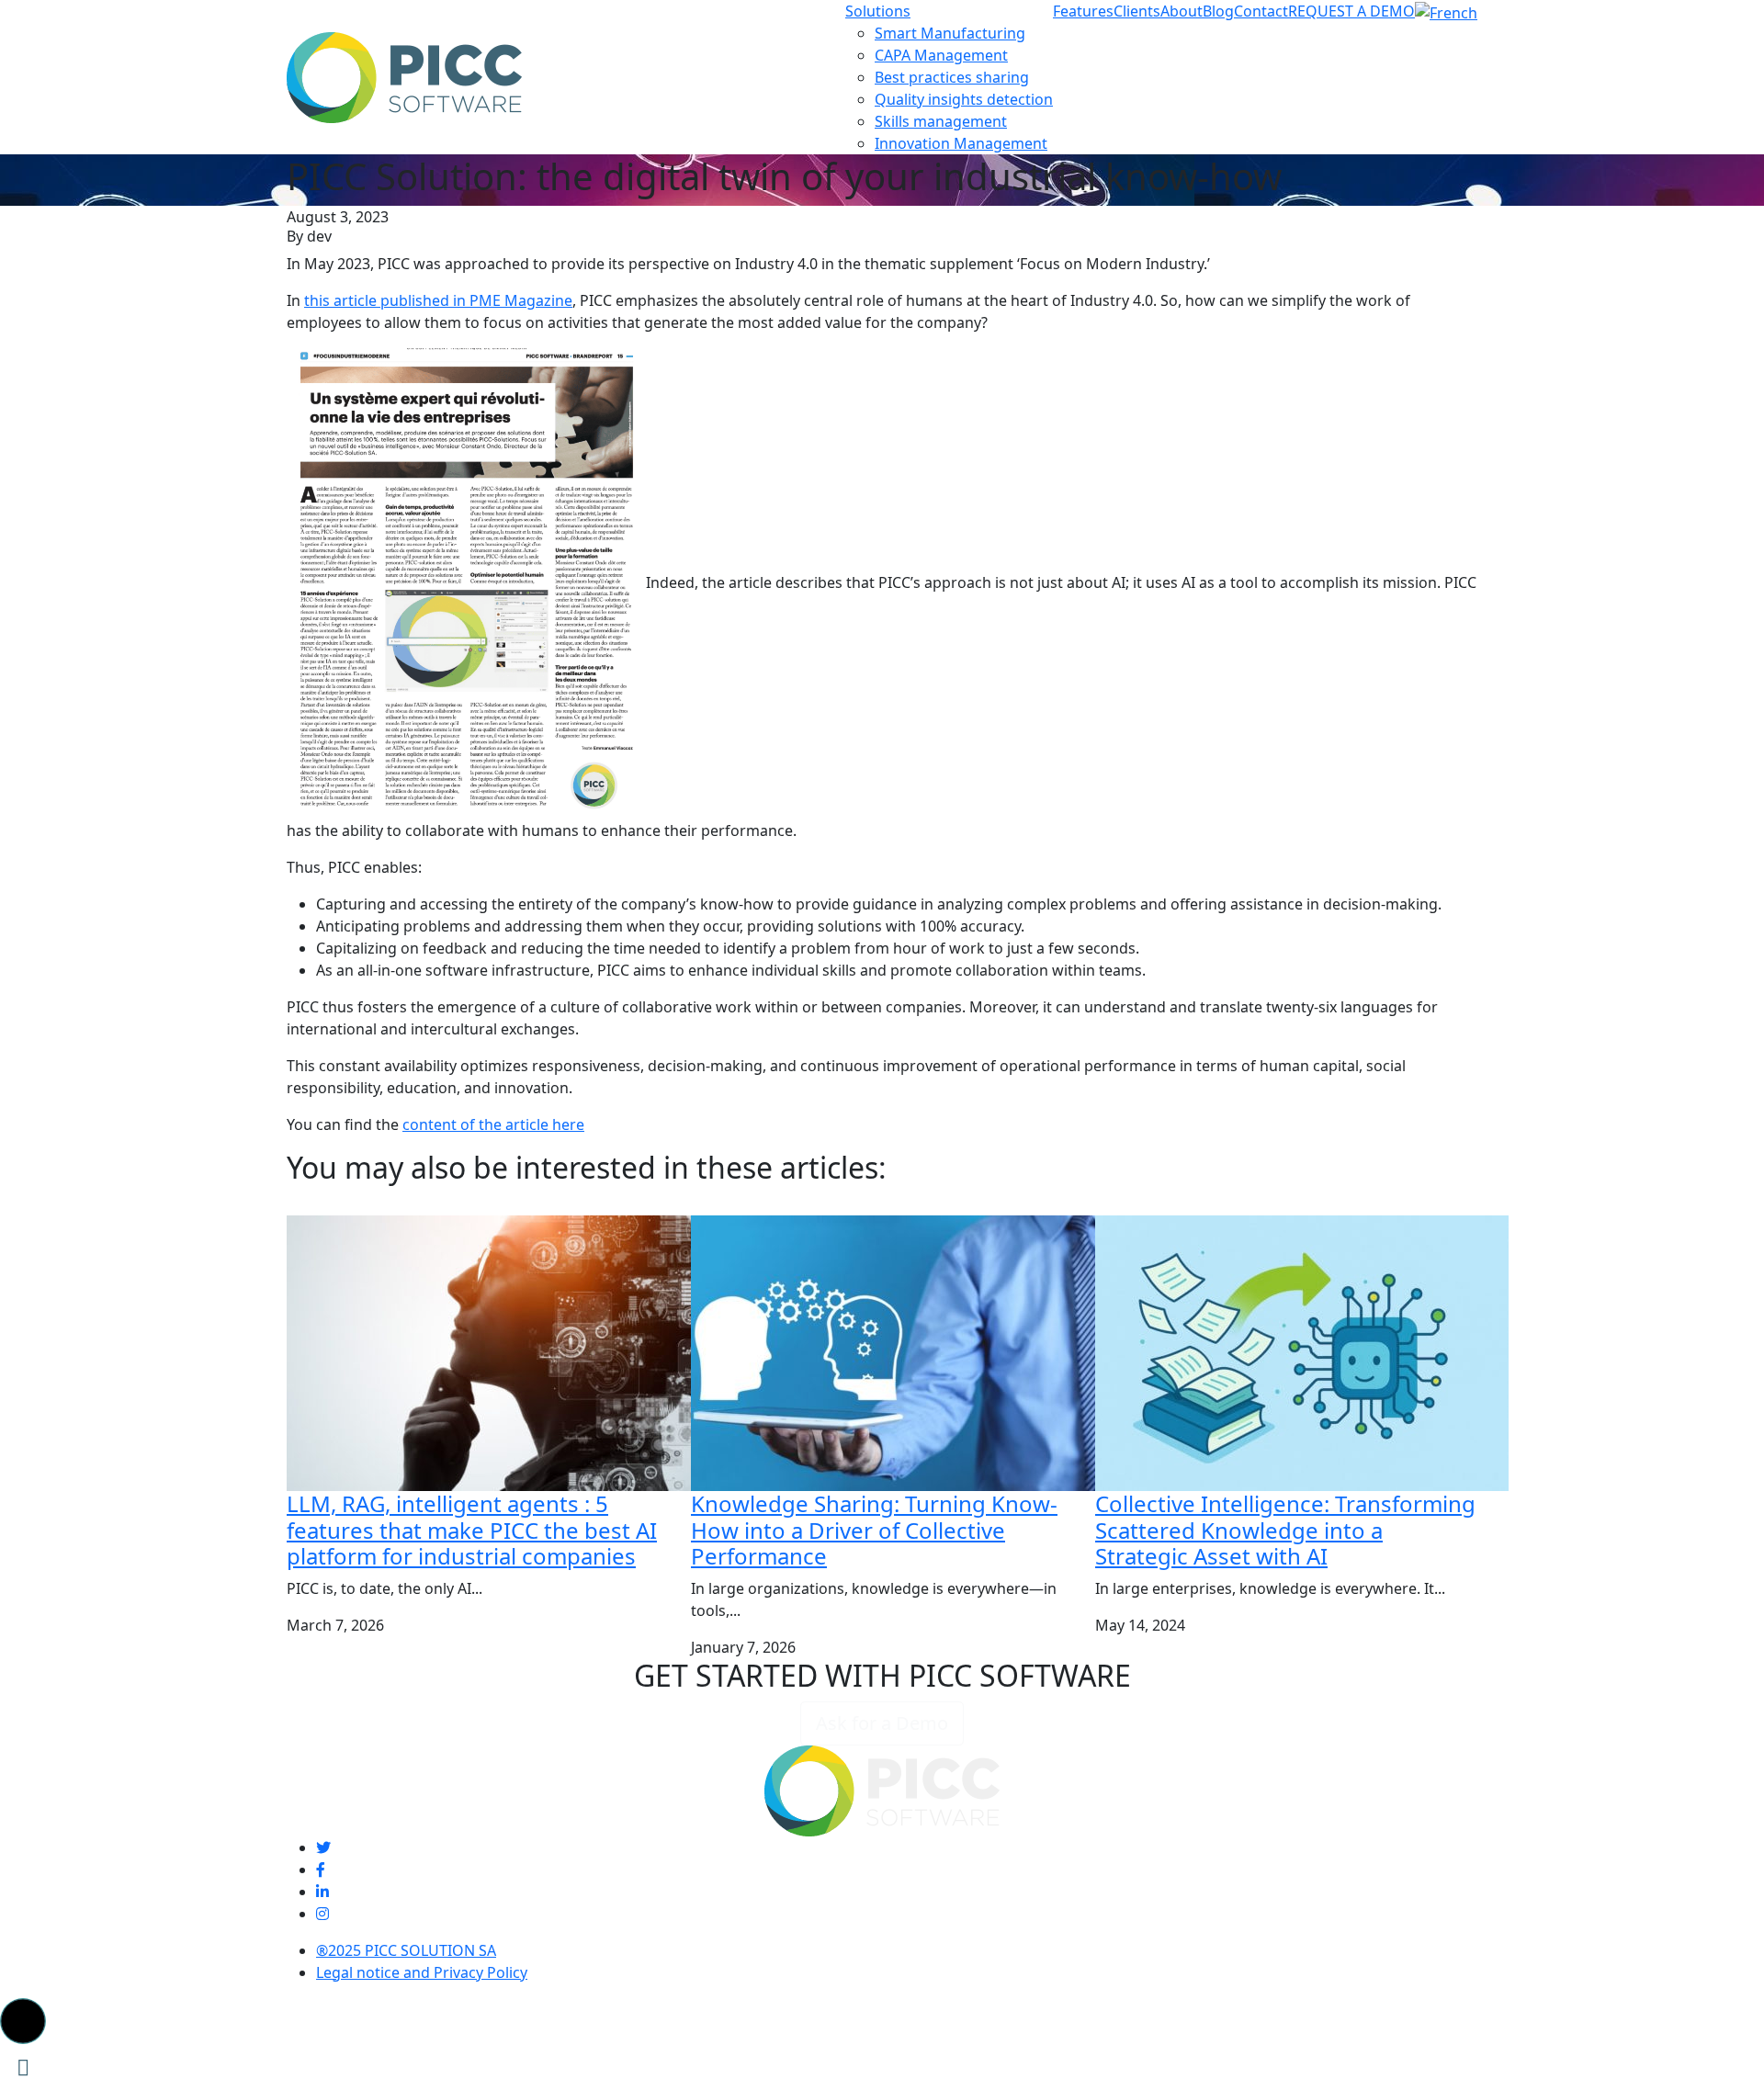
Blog (1218, 11)
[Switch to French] (1446, 11)
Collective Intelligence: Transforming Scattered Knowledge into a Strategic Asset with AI (1285, 1530)
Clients (1137, 11)
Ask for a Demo (882, 1723)
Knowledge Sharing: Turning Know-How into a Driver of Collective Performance (874, 1530)
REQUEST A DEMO (1351, 11)
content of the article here (493, 1124)
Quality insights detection (964, 99)
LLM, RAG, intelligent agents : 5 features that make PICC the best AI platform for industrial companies (472, 1530)
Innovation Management (961, 143)
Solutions (878, 11)
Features (1083, 11)
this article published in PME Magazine (438, 300)
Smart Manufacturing (950, 33)
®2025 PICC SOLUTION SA (406, 1950)
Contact (1261, 11)
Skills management (941, 121)
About (1182, 11)
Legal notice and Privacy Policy (422, 1972)
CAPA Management (941, 55)
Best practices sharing (952, 77)
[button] (23, 2021)
